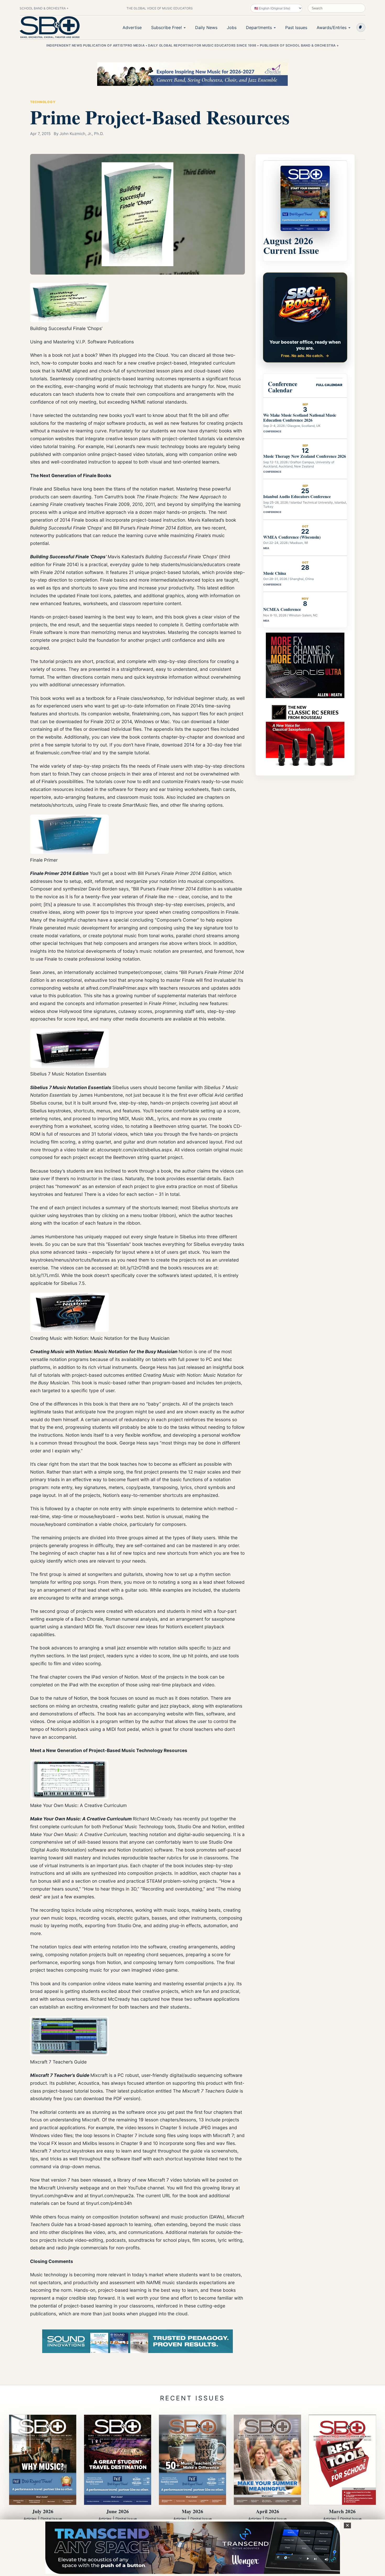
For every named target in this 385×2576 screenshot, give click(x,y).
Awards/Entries (332, 27)
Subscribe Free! (166, 27)
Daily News (206, 27)
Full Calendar (329, 385)
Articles (30, 2519)
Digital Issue (51, 2519)
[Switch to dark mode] (361, 27)
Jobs (232, 27)
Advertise (132, 27)
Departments (259, 27)
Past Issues (296, 27)
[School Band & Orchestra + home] (50, 27)
